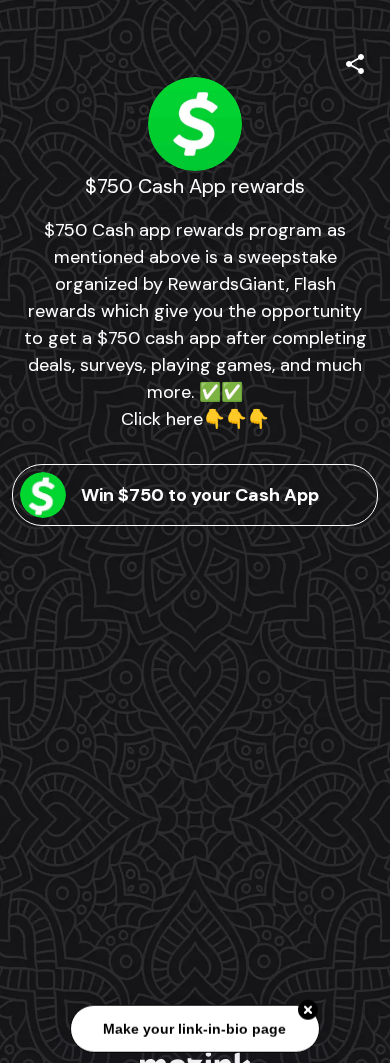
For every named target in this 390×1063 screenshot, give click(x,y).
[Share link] (355, 61)
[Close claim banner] (308, 1011)
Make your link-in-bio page (195, 1030)
